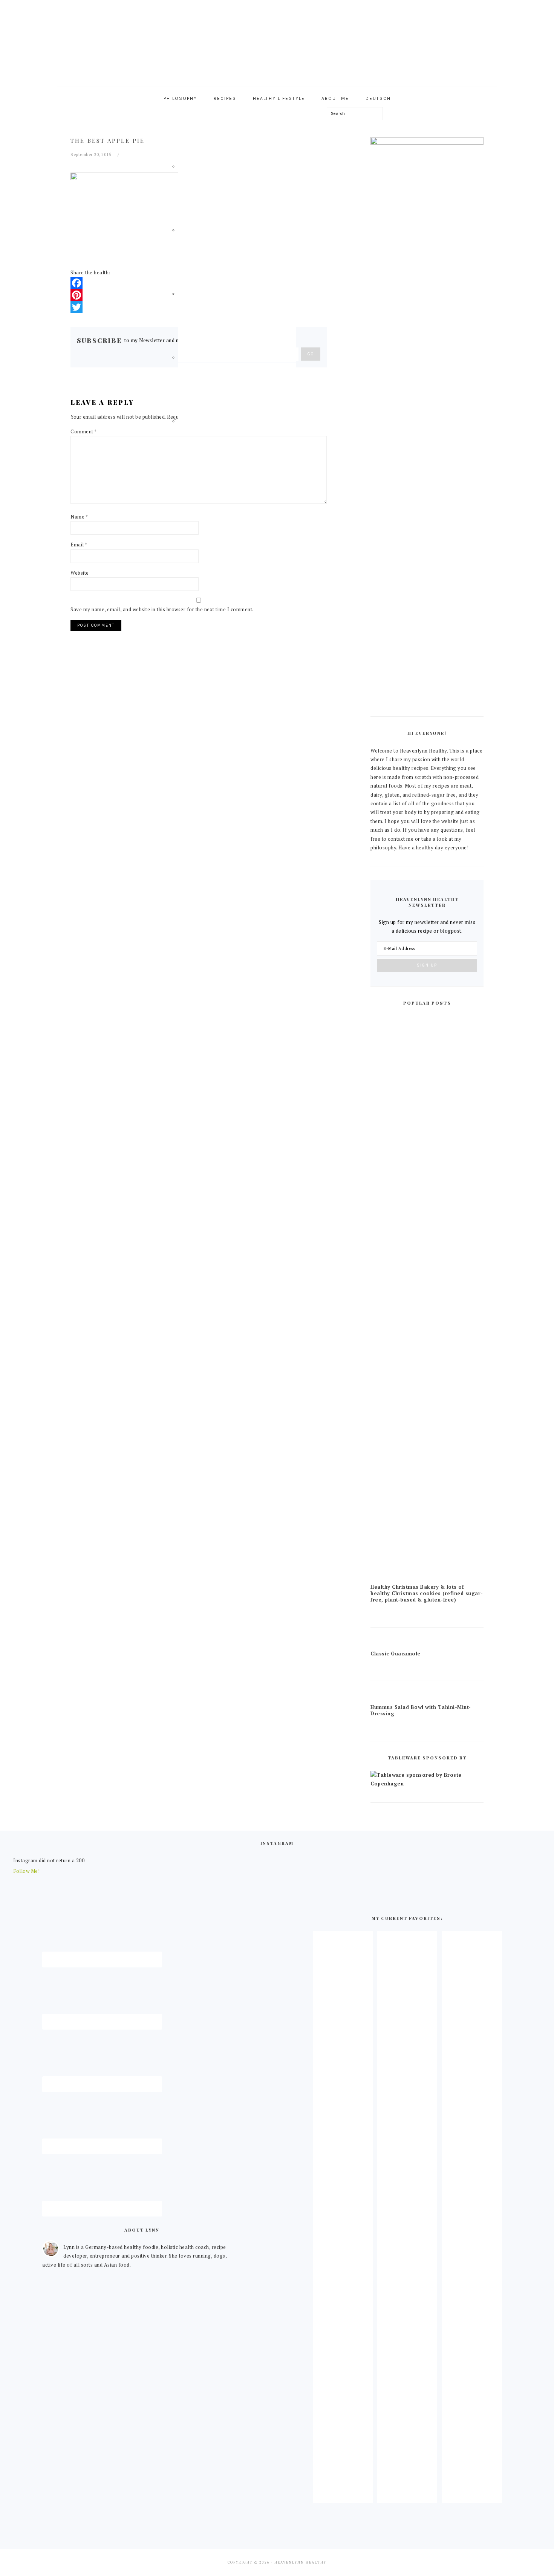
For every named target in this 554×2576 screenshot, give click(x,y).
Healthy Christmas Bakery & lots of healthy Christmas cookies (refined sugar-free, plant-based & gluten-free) (427, 1593)
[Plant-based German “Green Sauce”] (407, 2496)
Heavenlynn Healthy (277, 41)
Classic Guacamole (396, 1654)
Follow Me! (26, 1871)
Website (80, 573)
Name (79, 517)
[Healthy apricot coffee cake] (343, 2496)
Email (79, 545)
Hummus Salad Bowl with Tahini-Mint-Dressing (421, 1710)
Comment (84, 431)
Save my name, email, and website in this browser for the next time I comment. (162, 609)
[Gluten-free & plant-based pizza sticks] (472, 2496)
